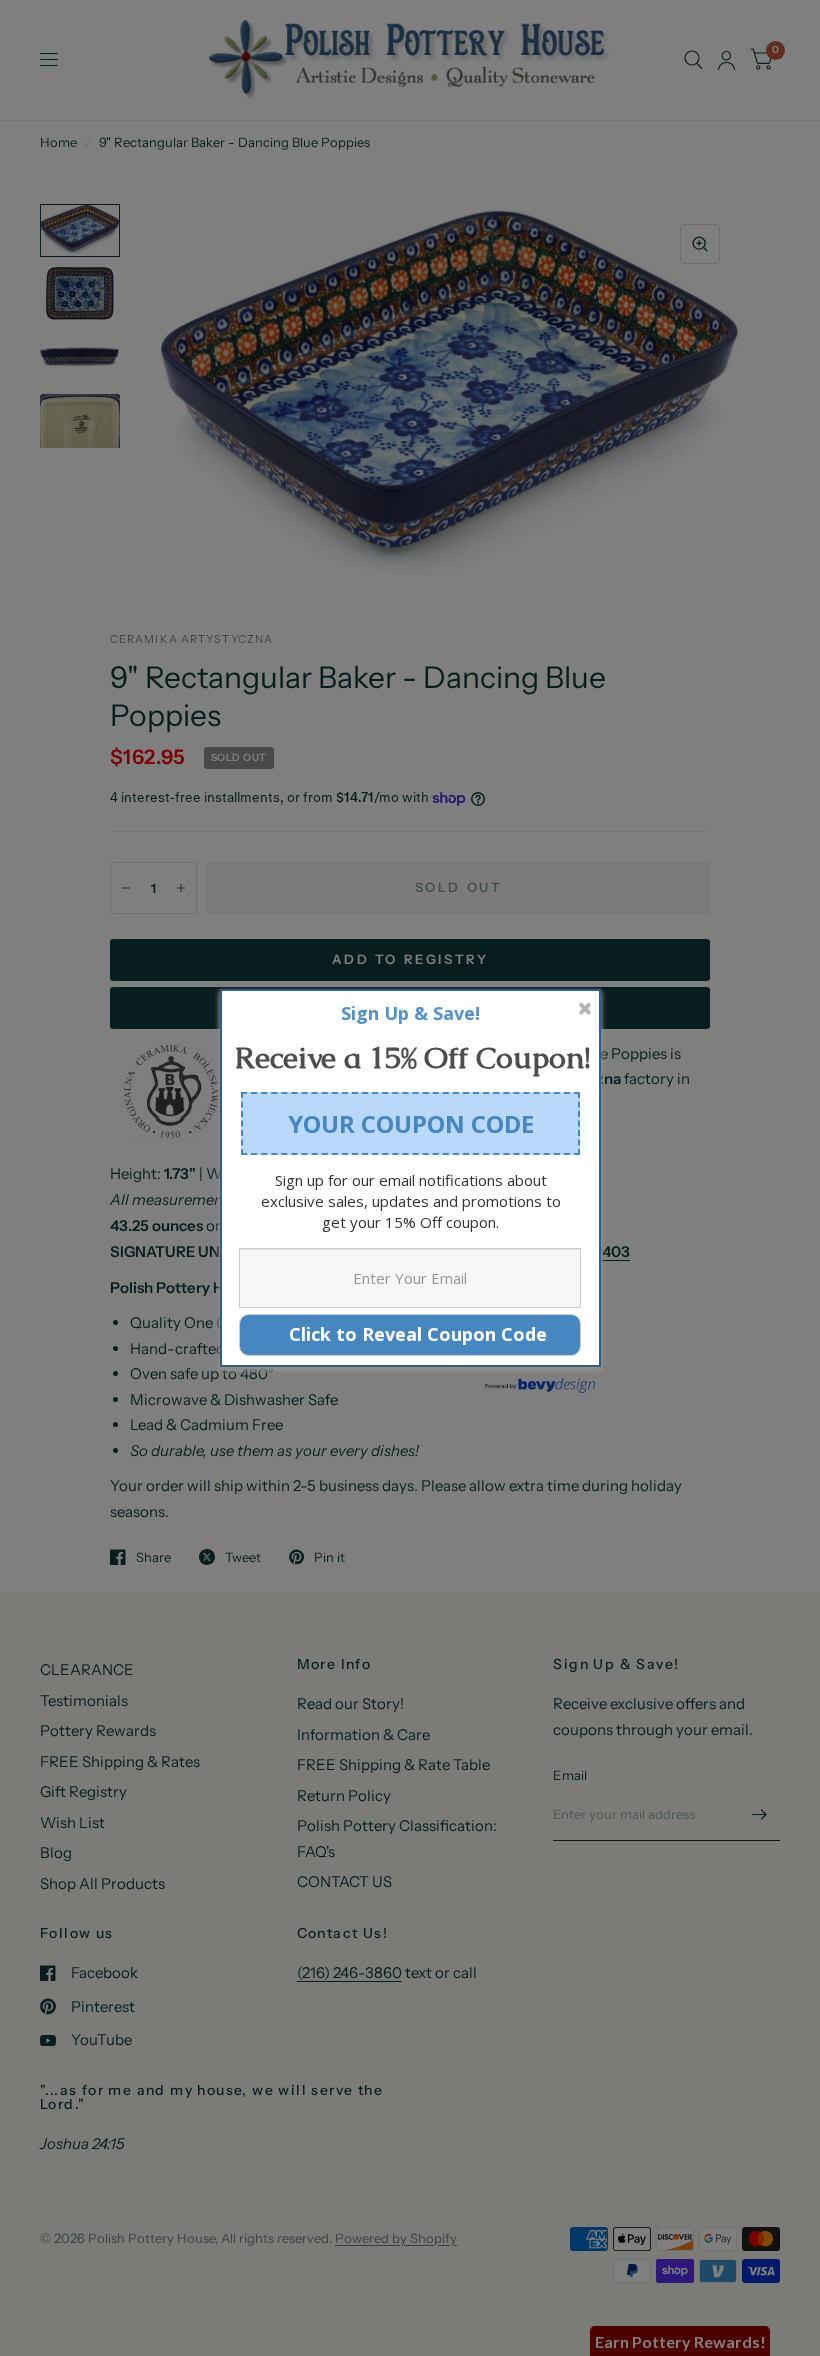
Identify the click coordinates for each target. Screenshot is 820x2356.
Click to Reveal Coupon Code (410, 1334)
